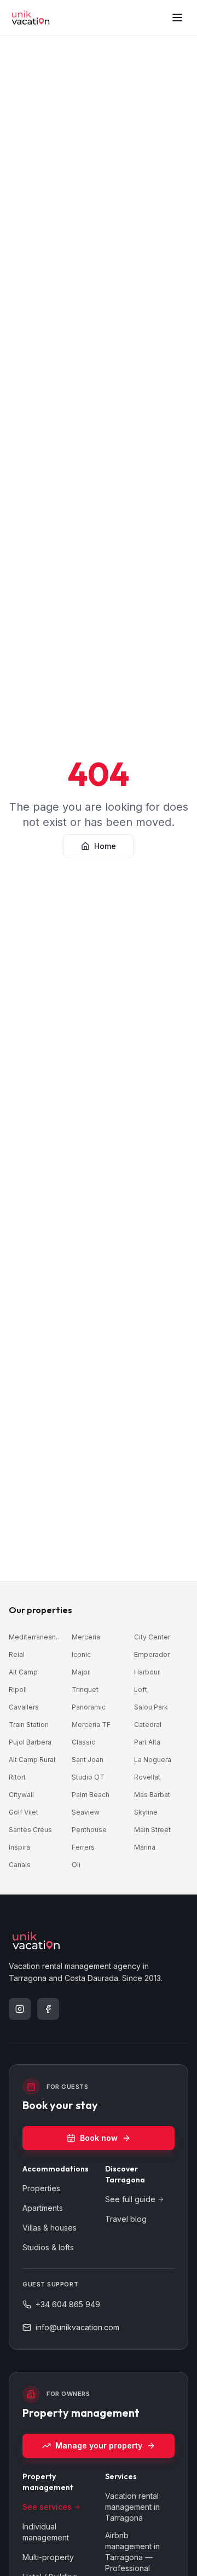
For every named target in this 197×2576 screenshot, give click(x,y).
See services (47, 2507)
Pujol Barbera (30, 1742)
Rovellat (147, 1777)
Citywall (21, 1795)
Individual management (46, 2532)
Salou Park (151, 1707)
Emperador (152, 1654)
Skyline (146, 1812)
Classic (83, 1742)
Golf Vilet (24, 1812)
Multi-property (48, 2557)
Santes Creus (30, 1830)
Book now (99, 2138)
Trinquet (85, 1690)
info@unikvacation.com (77, 2327)
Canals (20, 1865)
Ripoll (18, 1690)
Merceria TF (91, 1725)
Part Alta (147, 1742)
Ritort (17, 1777)
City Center (152, 1637)
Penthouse (89, 1830)
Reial (17, 1654)
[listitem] (20, 2009)
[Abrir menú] (177, 18)
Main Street (152, 1830)
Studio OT (88, 1777)
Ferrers (83, 1847)
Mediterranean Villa (36, 1637)
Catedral (148, 1725)
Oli (76, 1865)
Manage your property (99, 2445)
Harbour (147, 1672)
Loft (141, 1690)
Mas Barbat (152, 1795)
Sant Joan (88, 1760)
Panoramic (89, 1707)
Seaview (86, 1812)
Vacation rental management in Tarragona (132, 2507)
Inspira (19, 1847)
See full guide (130, 2199)
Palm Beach (91, 1795)
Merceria (86, 1637)
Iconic (81, 1654)
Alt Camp (23, 1672)
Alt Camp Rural (32, 1760)
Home (105, 846)
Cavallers (24, 1707)
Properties (41, 2188)
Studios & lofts (48, 2247)
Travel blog (126, 2219)
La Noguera (153, 1760)
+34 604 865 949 (68, 2304)
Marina (145, 1847)
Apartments (43, 2208)
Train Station (29, 1725)
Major (81, 1672)
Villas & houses (50, 2228)
